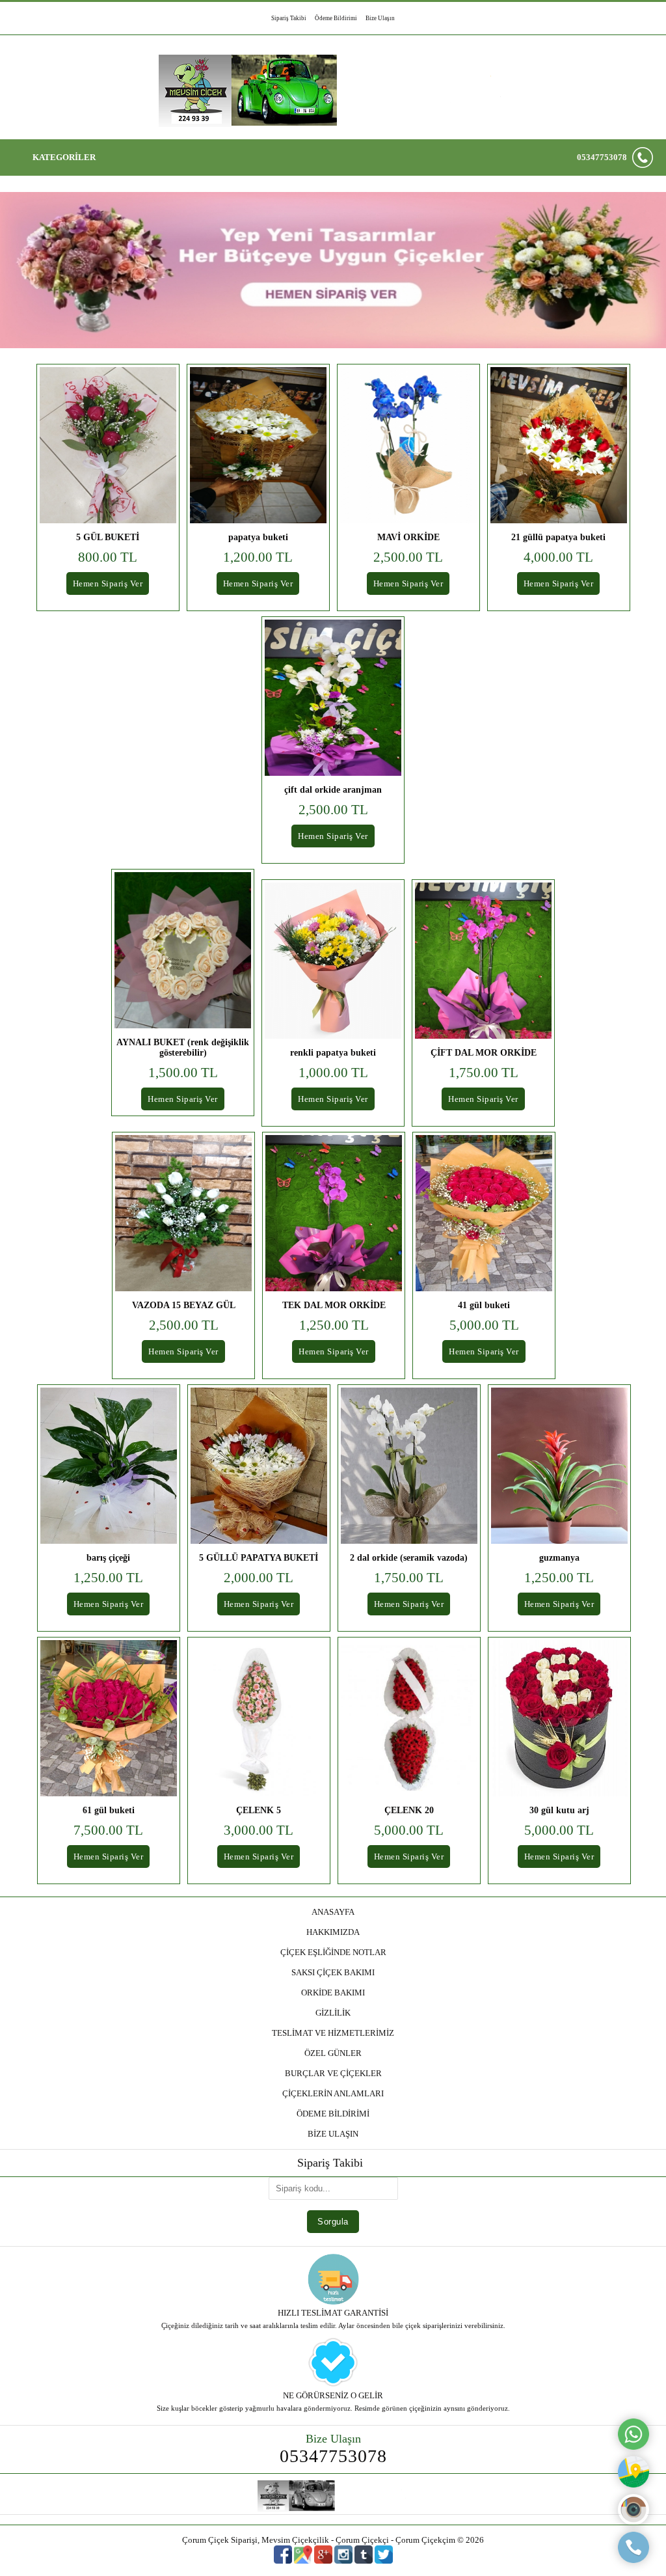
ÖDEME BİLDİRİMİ (333, 2114)
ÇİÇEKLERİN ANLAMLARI (333, 2093)
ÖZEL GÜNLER (333, 2053)
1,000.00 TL (333, 1073)
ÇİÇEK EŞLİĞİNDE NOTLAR (333, 1952)
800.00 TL (108, 557)
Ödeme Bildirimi (336, 18)
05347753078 (602, 157)
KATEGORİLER (64, 157)
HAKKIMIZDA (333, 1932)
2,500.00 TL (408, 557)
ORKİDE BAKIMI (333, 1993)
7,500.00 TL (108, 1830)
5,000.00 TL (484, 1325)
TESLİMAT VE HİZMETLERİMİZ (333, 2033)
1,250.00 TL (334, 1325)
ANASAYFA (333, 1912)
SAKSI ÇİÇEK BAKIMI (333, 1972)
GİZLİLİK (333, 2013)
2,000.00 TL (259, 1578)
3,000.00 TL (259, 1830)
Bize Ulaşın (380, 18)
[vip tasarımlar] (333, 296)
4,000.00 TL (558, 557)
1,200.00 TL (258, 557)
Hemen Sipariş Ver (108, 583)
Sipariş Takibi (289, 18)
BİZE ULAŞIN (333, 2134)
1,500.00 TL (183, 1073)
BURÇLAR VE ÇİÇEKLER (333, 2073)
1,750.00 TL (484, 1073)
